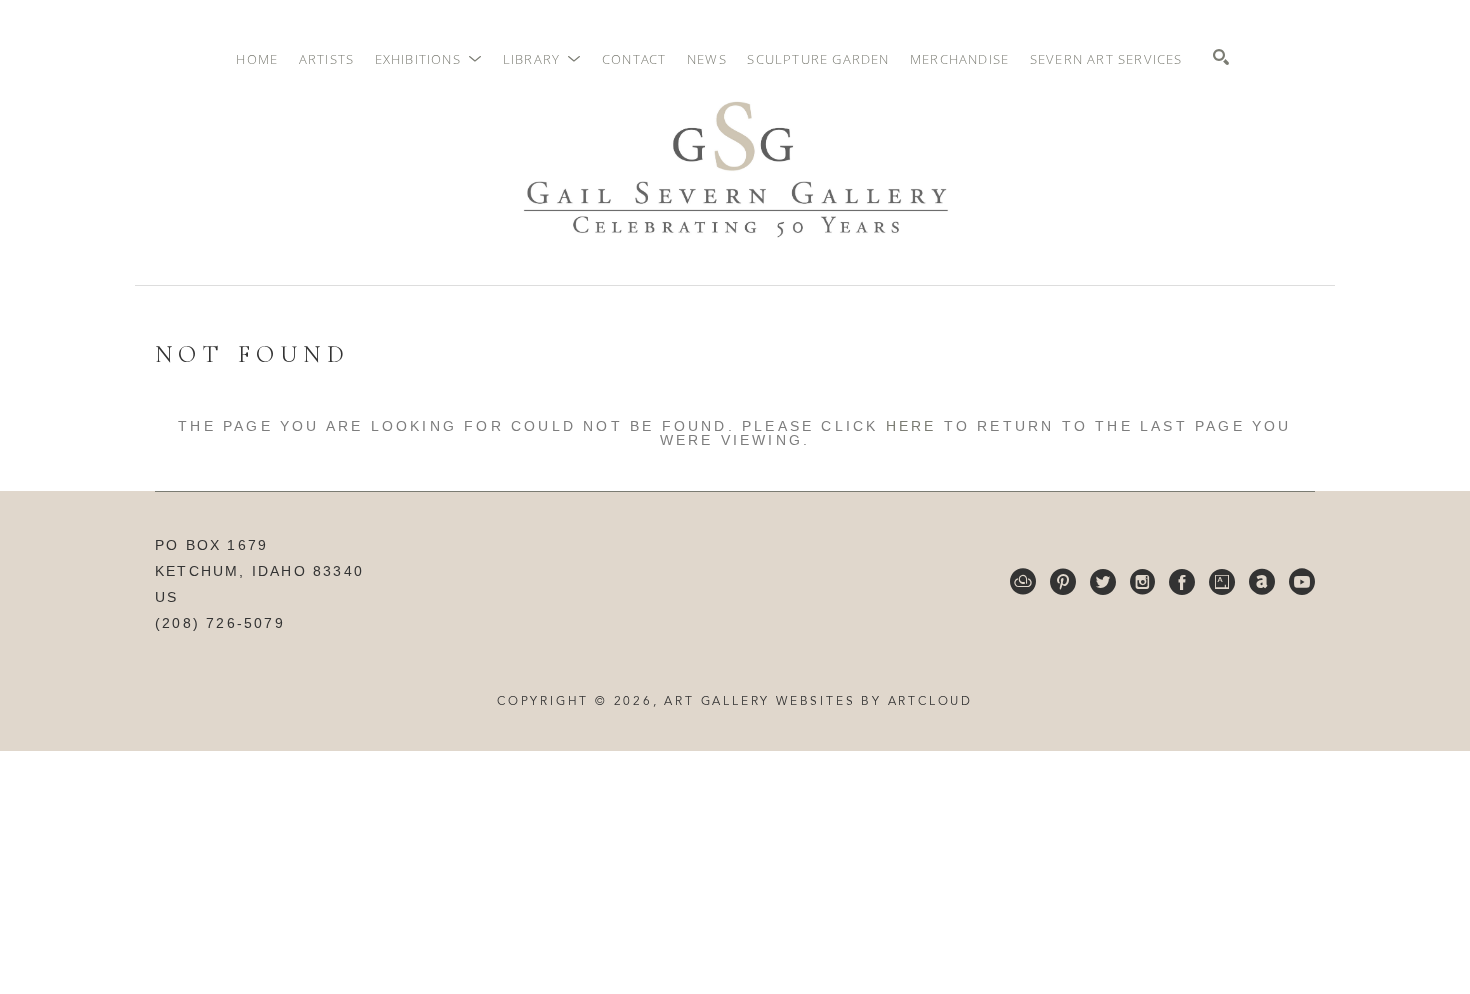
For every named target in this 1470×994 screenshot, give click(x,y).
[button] (429, 59)
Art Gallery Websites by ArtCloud (818, 702)
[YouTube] (1302, 582)
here (911, 426)
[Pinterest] (1063, 582)
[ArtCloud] (1023, 582)
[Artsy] (1222, 582)
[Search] (1221, 57)
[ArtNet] (1262, 582)
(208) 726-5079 (220, 623)
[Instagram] (1142, 582)
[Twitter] (1103, 582)
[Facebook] (1182, 582)
